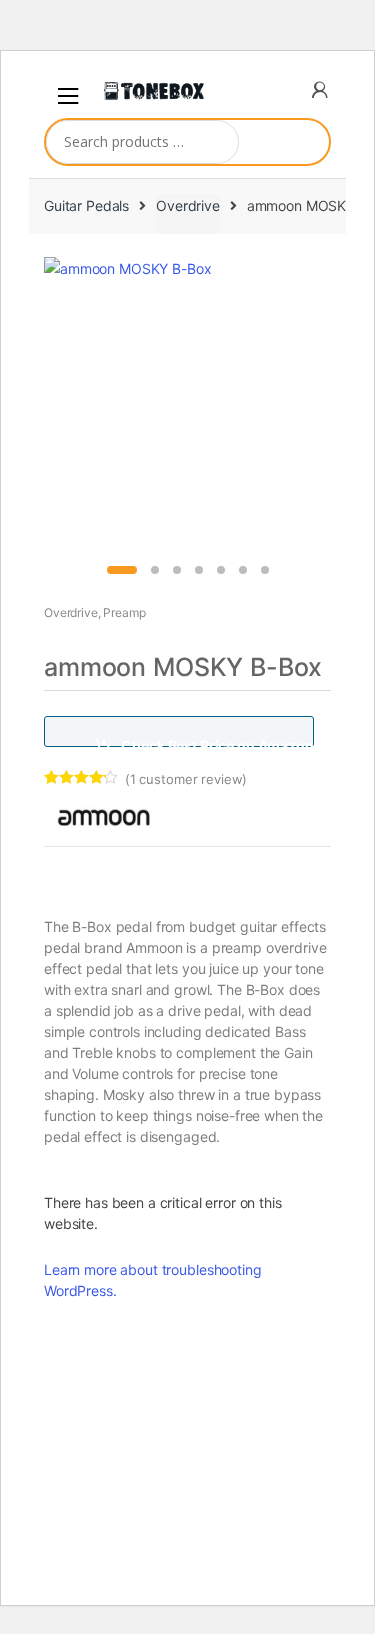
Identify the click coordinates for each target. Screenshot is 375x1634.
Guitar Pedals (86, 205)
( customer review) (186, 779)
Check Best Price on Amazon (217, 742)
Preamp (124, 612)
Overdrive (188, 205)
